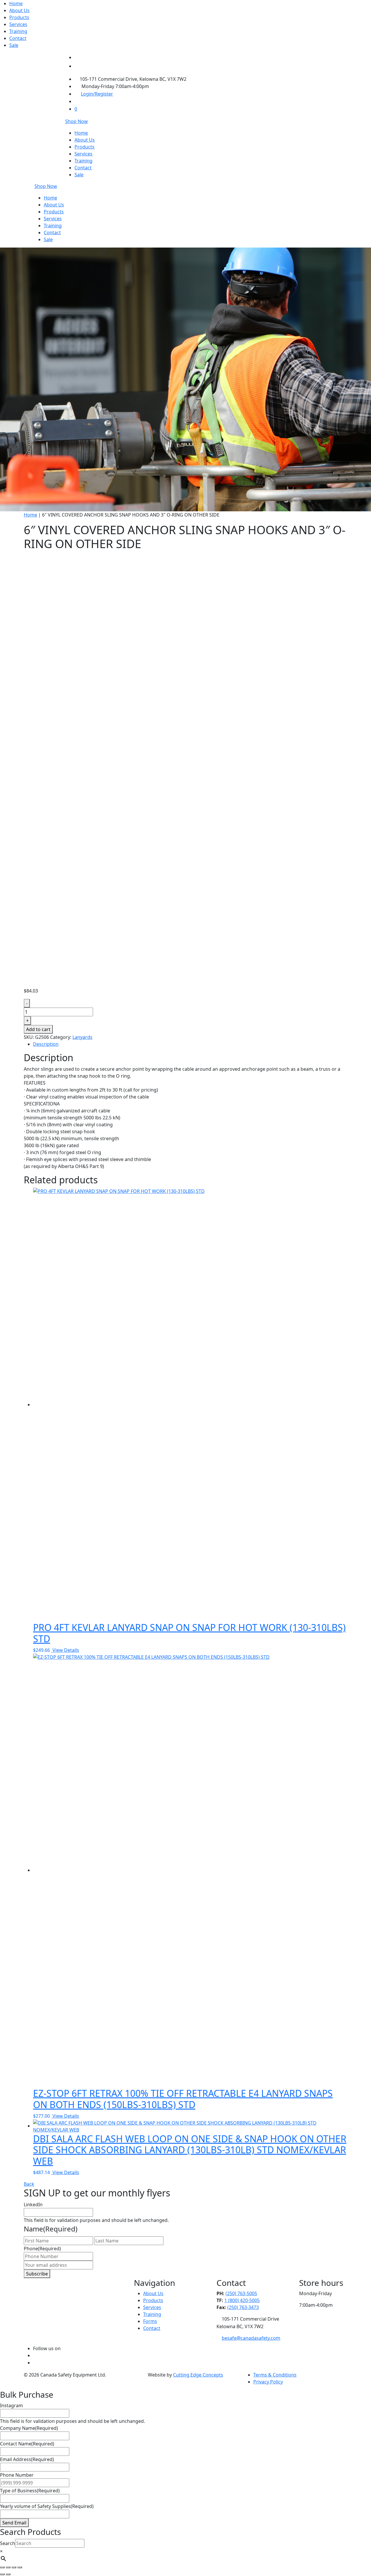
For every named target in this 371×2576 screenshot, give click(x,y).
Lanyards (82, 1037)
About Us (19, 10)
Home (16, 3)
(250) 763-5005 (241, 2293)
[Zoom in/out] (2, 2567)
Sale (14, 45)
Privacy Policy (268, 2382)
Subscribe (37, 2274)
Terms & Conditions (275, 2375)
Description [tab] (46, 1044)
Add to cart (38, 1029)
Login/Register (97, 94)
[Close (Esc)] (20, 2567)
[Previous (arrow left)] (2, 2574)
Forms (150, 2321)
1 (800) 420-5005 (242, 2300)
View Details (66, 1650)
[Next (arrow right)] (8, 2574)
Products (19, 17)
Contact (18, 38)
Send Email (14, 2523)
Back (29, 2184)
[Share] (14, 2567)
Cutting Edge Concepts (198, 2375)
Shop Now (77, 121)
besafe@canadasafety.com (251, 2338)
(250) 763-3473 (243, 2307)
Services (18, 24)
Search (8, 2543)
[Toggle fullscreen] (8, 2567)
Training (18, 31)
